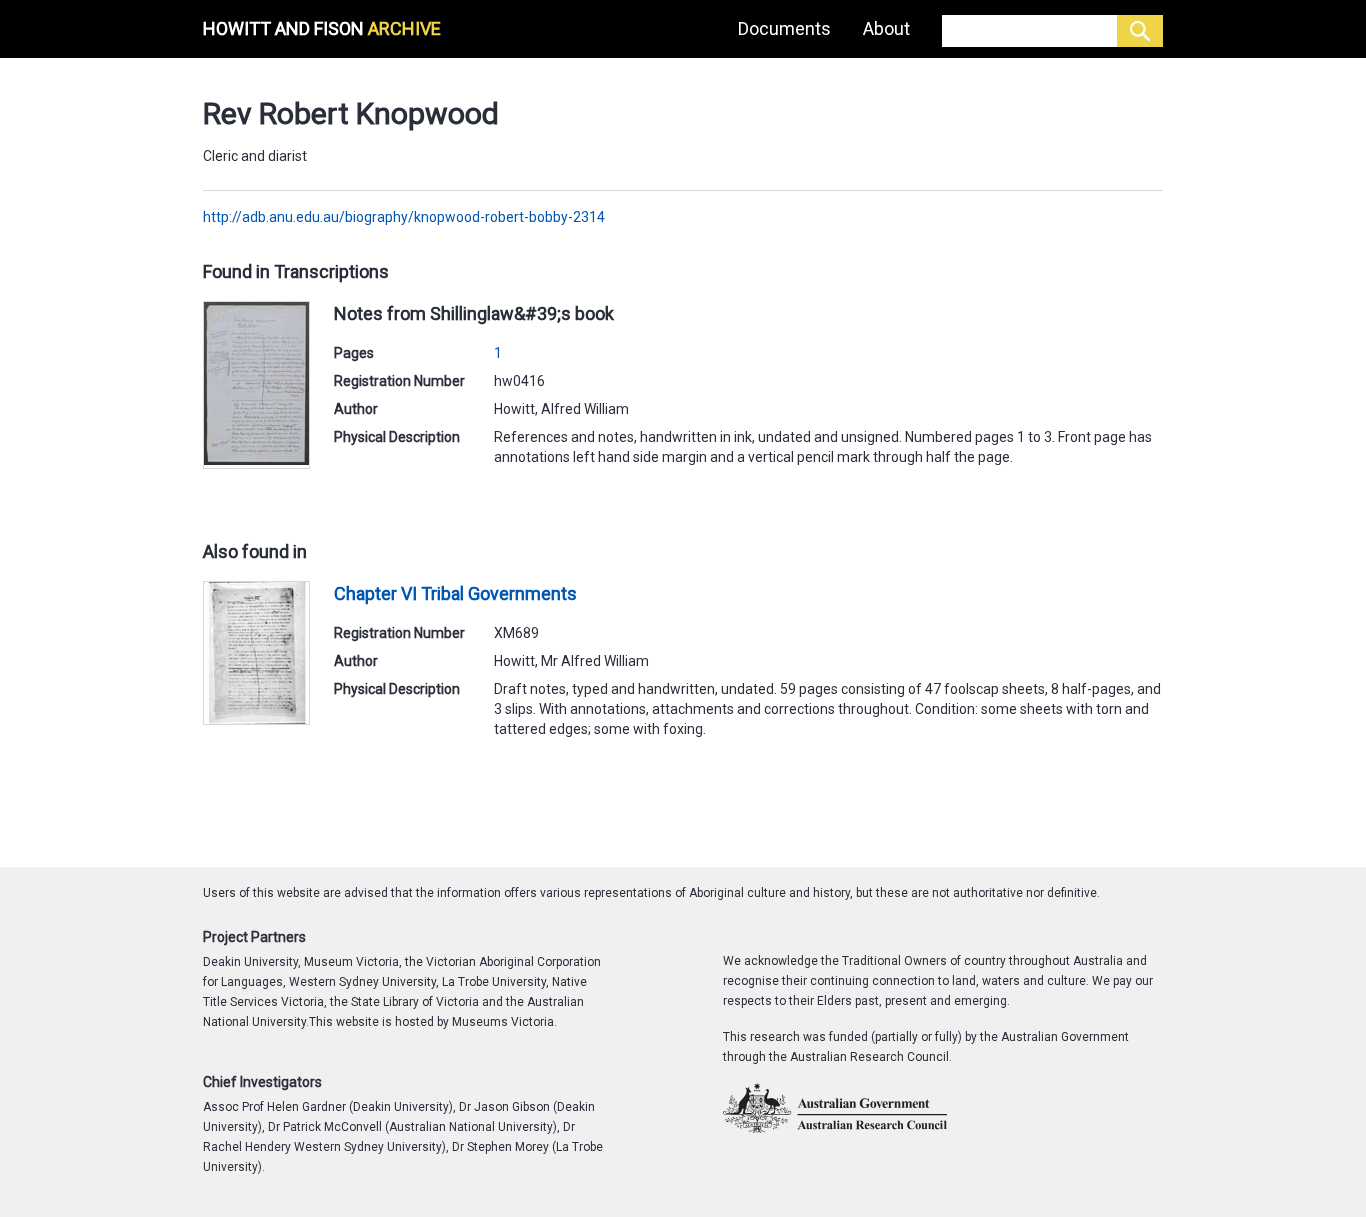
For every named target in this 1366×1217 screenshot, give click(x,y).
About (886, 28)
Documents (784, 28)
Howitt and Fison (322, 28)
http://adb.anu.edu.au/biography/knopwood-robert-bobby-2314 (404, 217)
